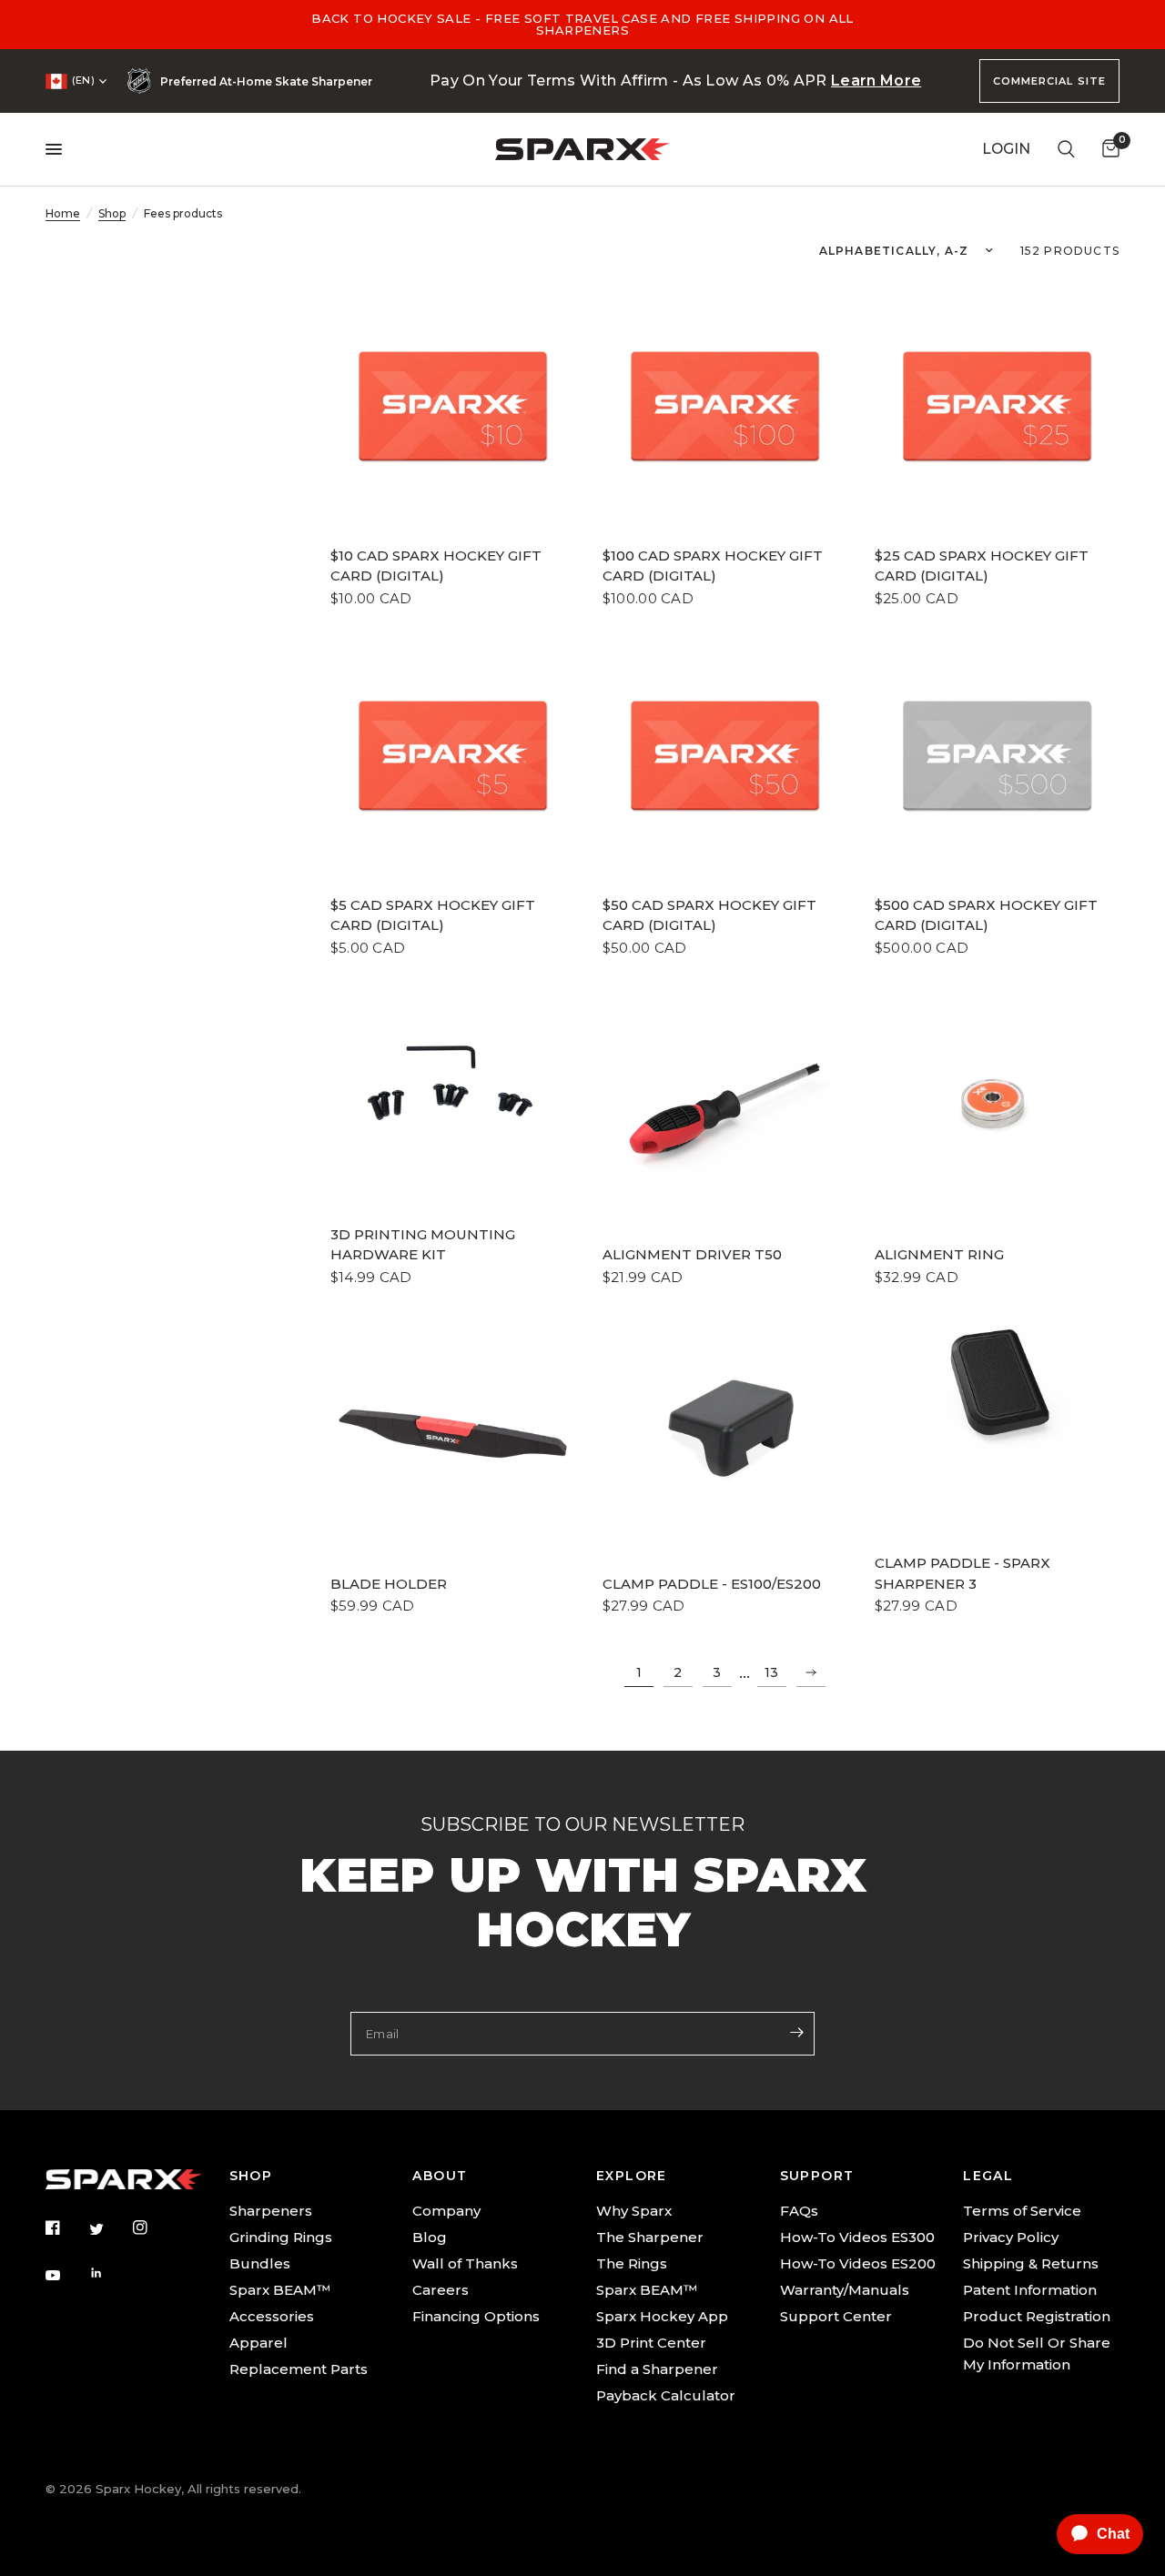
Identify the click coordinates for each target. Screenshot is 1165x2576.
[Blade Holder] (453, 1434)
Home (63, 213)
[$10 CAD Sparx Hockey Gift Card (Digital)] (453, 405)
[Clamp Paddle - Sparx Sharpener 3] (997, 1388)
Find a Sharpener (657, 2369)
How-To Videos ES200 (858, 2263)
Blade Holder (389, 1584)
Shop (112, 213)
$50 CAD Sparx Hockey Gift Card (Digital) (709, 915)
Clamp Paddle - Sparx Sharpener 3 (962, 1573)
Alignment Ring (939, 1254)
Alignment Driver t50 (692, 1254)
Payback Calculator (666, 2395)
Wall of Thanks (465, 2263)
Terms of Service (1022, 2211)
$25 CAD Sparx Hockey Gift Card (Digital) (982, 566)
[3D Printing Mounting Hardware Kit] (453, 1074)
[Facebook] (66, 2227)
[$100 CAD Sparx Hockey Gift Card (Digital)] (725, 405)
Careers (441, 2290)
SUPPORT (817, 2176)
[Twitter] (109, 2228)
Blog (430, 2237)
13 (771, 1672)
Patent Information (1030, 2290)
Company (446, 2211)
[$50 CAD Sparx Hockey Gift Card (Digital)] (725, 755)
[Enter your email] (796, 2032)
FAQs (799, 2211)
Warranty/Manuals (845, 2290)
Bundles (260, 2263)
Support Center (836, 2316)
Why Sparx (634, 2211)
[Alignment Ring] (997, 1104)
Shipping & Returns (1031, 2263)
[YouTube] (66, 2276)
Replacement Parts (299, 2369)
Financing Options (476, 2316)
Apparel (258, 2343)
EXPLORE (632, 2176)
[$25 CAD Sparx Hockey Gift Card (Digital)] (997, 405)
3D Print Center (651, 2343)
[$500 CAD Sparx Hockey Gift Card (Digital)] (997, 755)
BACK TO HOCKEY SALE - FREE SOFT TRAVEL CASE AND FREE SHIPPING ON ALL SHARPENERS (582, 24)
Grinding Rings (281, 2237)
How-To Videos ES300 (857, 2237)
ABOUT (440, 2176)
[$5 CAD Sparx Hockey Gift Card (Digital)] (453, 755)
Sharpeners (271, 2211)
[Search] (1066, 149)
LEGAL (988, 2176)
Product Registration (1037, 2316)
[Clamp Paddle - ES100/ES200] (725, 1434)
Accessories (272, 2316)
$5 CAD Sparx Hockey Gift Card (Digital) (433, 915)
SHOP (251, 2176)
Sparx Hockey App (662, 2316)
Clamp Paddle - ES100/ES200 (712, 1584)
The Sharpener (650, 2237)
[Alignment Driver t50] (725, 1104)
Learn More (876, 81)
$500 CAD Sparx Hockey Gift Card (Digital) (986, 915)
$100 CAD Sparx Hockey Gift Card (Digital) (713, 566)
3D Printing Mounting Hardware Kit (423, 1245)
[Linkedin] (109, 2273)
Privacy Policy (1011, 2237)
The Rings (632, 2263)
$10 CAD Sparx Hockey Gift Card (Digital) (436, 566)
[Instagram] (153, 2227)
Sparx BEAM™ (280, 2290)
